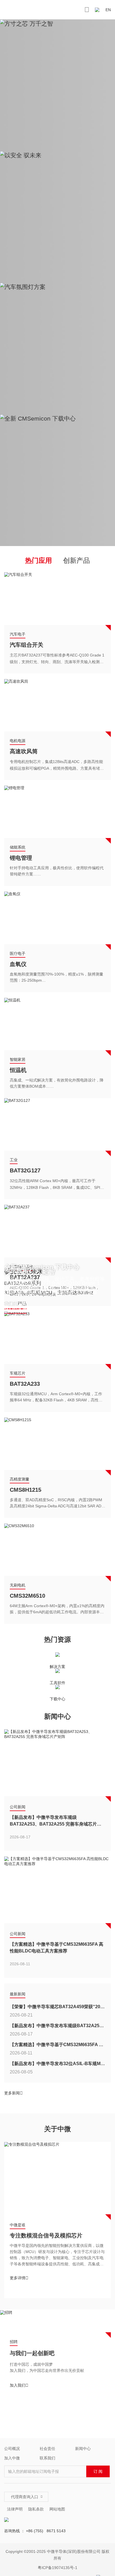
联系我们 (47, 2458)
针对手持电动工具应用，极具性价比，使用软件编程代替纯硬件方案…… (57, 871)
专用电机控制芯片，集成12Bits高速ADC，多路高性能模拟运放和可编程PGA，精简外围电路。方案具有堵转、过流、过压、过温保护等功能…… (56, 766)
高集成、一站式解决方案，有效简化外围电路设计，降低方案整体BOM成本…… (57, 1083)
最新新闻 (18, 1994)
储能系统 (18, 847)
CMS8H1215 (26, 1490)
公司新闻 (18, 1807)
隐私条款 (36, 2509)
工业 (14, 1160)
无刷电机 (18, 1585)
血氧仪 (18, 964)
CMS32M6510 (27, 1596)
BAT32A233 (25, 1384)
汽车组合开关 (27, 645)
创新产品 (76, 561)
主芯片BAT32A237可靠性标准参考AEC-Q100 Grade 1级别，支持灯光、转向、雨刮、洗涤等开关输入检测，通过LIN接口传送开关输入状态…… (57, 659)
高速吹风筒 (24, 751)
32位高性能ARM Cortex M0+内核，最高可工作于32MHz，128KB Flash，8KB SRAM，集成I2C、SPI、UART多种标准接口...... (57, 1185)
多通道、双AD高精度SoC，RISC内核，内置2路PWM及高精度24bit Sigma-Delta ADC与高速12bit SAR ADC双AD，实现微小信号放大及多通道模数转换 (57, 1504)
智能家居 (18, 1059)
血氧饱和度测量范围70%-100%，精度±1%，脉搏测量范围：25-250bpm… (57, 977)
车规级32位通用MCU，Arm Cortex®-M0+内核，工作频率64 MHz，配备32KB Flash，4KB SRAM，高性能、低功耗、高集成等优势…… (56, 1398)
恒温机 (18, 1070)
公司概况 (12, 2449)
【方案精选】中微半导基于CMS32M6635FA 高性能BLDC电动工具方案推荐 (57, 1948)
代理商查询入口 (27, 2497)
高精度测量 (20, 1479)
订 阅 (98, 2471)
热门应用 (39, 561)
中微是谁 (18, 2225)
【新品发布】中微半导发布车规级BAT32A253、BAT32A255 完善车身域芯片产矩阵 (56, 1821)
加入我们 (19, 2385)
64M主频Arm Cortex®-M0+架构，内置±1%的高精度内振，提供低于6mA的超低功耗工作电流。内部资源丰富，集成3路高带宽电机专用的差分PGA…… (57, 1610)
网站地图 (57, 2509)
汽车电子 (18, 634)
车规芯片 (18, 1373)
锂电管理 (21, 858)
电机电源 (18, 741)
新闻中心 (83, 2449)
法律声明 (15, 2509)
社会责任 (47, 2449)
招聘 (14, 2342)
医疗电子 (18, 953)
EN (108, 10)
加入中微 (12, 2458)
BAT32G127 (25, 1170)
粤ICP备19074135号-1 (57, 2568)
